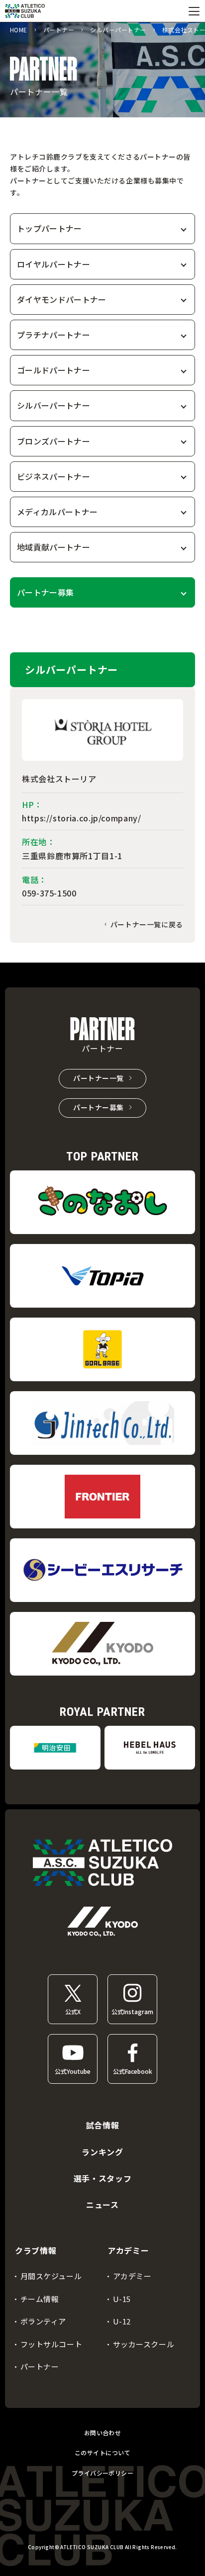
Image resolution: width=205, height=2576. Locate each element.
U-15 (122, 2299)
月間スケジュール (51, 2276)
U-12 (122, 2321)
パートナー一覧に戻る (147, 924)
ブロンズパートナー (53, 441)
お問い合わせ (103, 2433)
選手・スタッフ (102, 2178)
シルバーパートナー (53, 405)
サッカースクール (144, 2344)
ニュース (102, 2205)
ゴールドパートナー (53, 370)
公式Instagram (132, 2011)
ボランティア (44, 2321)
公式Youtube (73, 2071)
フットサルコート (51, 2344)
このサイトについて (102, 2452)
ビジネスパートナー (53, 476)
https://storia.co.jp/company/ (82, 818)
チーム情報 (40, 2299)
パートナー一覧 (99, 1078)
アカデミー (132, 2276)
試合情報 (103, 2125)
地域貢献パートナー (53, 547)
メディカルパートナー (57, 512)
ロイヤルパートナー (53, 264)
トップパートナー (50, 228)
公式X (73, 2011)
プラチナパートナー (53, 335)
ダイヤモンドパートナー (62, 299)
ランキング (102, 2152)
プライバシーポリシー (103, 2473)
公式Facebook (133, 2071)
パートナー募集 (45, 592)
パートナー (40, 2366)
